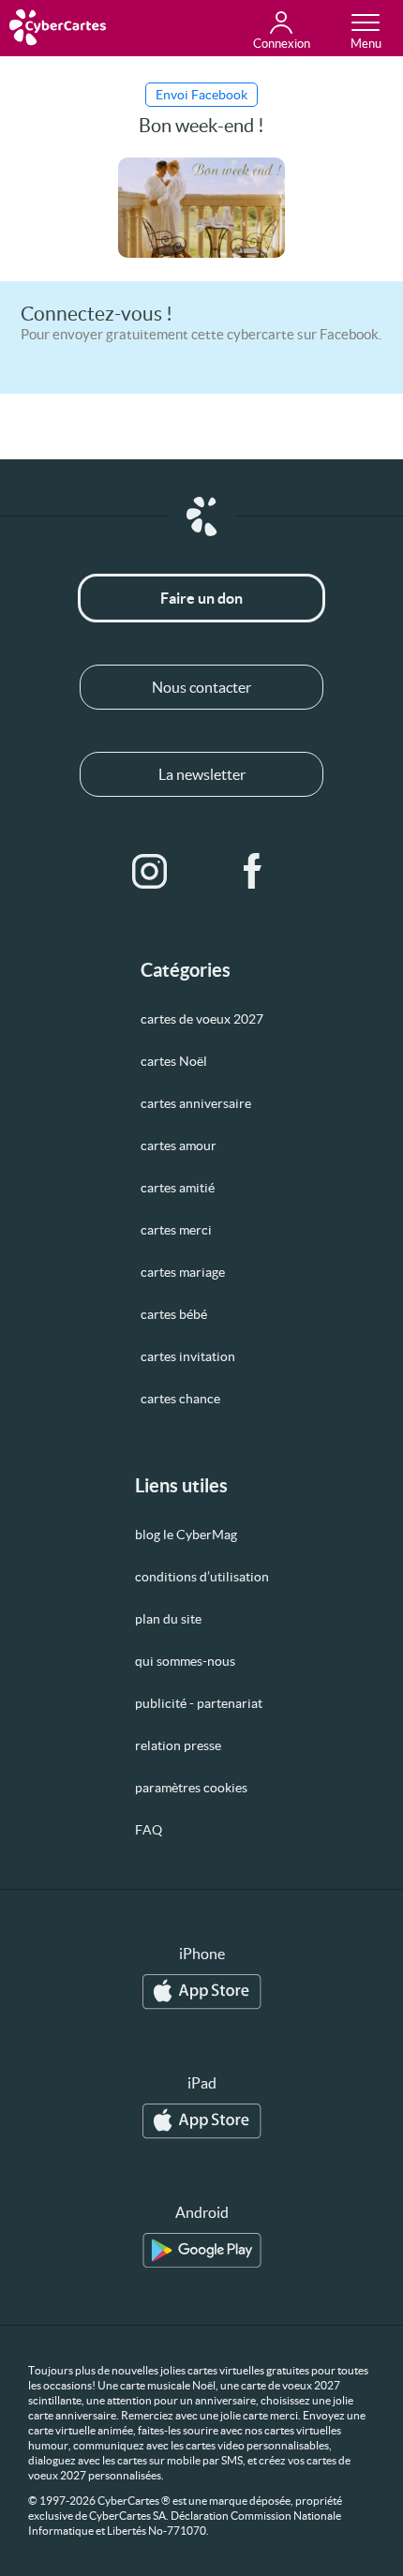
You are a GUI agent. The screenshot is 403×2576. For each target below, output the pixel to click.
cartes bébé (174, 1314)
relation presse (178, 1745)
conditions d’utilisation (202, 1577)
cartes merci (176, 1230)
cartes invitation (188, 1356)
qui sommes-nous (185, 1661)
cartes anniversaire (196, 1103)
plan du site (168, 1619)
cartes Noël (174, 1061)
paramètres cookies (191, 1788)
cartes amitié (178, 1188)
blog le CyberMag (186, 1535)
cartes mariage (183, 1272)
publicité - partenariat (199, 1703)
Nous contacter (201, 687)
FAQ (149, 1830)
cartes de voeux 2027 (202, 1019)
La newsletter (202, 774)
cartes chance (180, 1399)
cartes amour (179, 1146)
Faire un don (201, 598)
